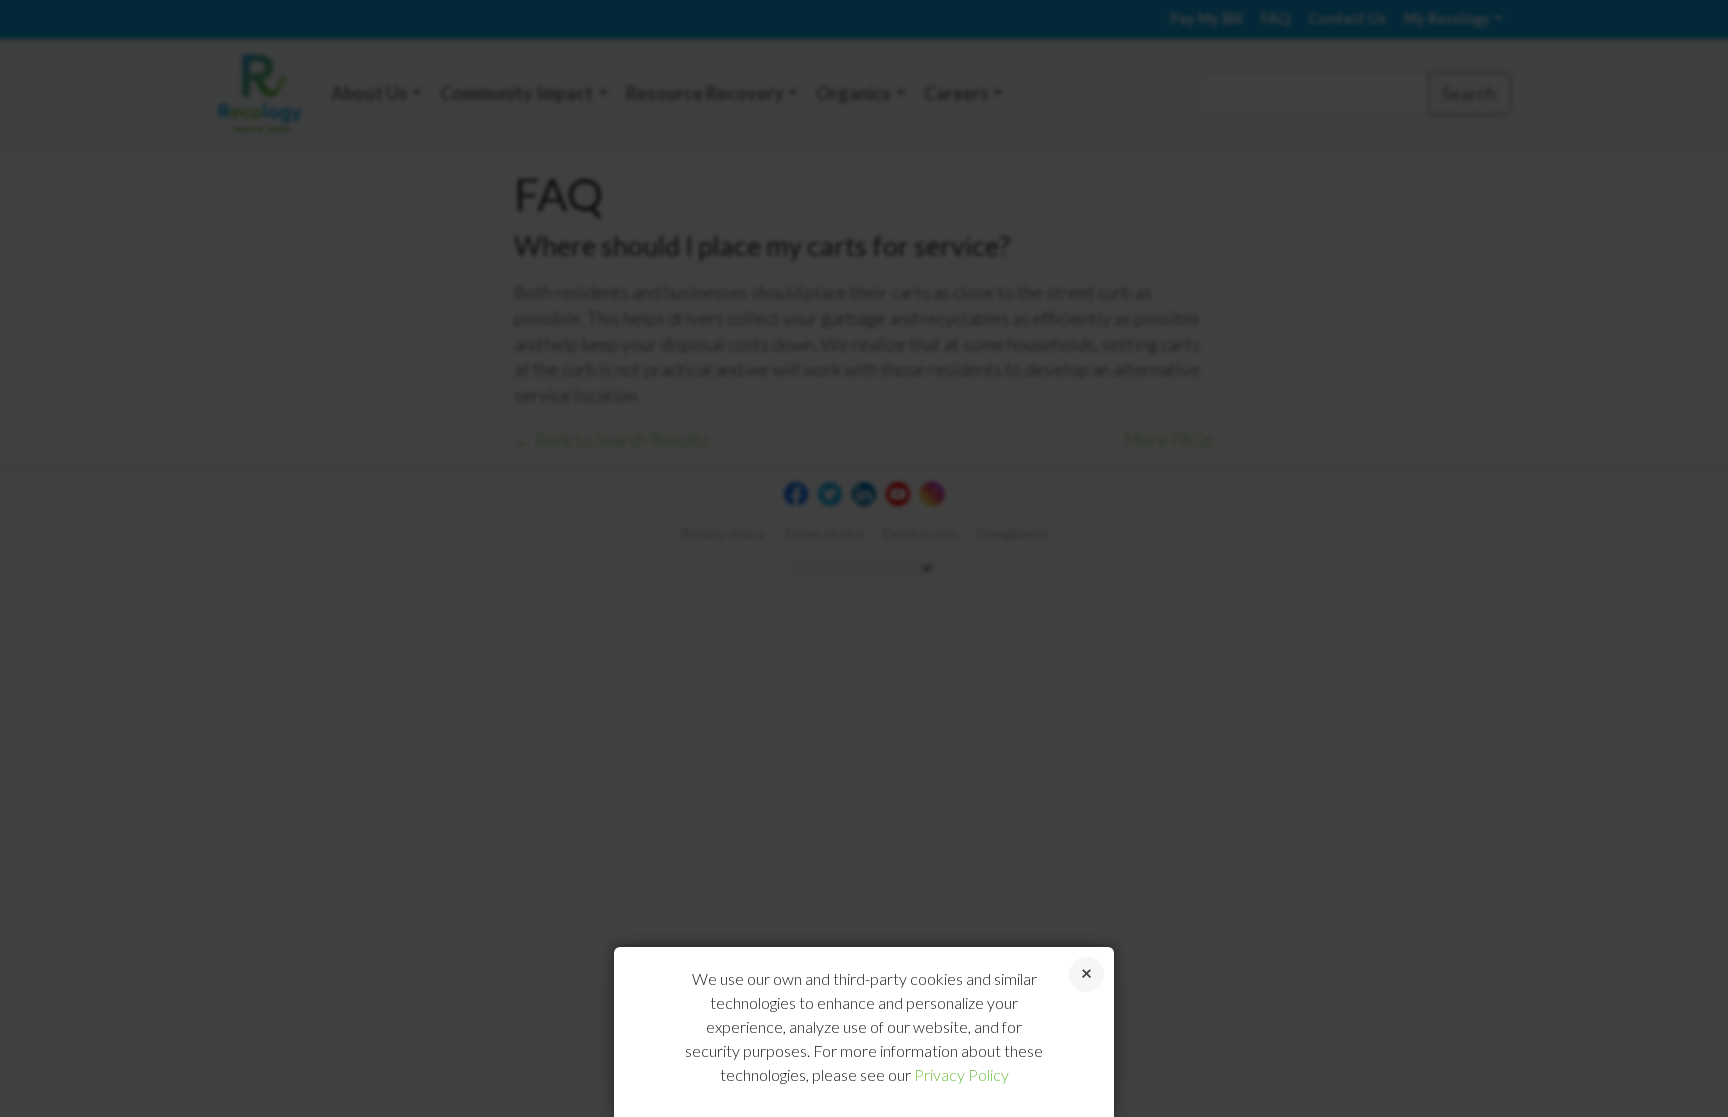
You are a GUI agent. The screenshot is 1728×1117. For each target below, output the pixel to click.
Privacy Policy (961, 1074)
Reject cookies (1086, 974)
